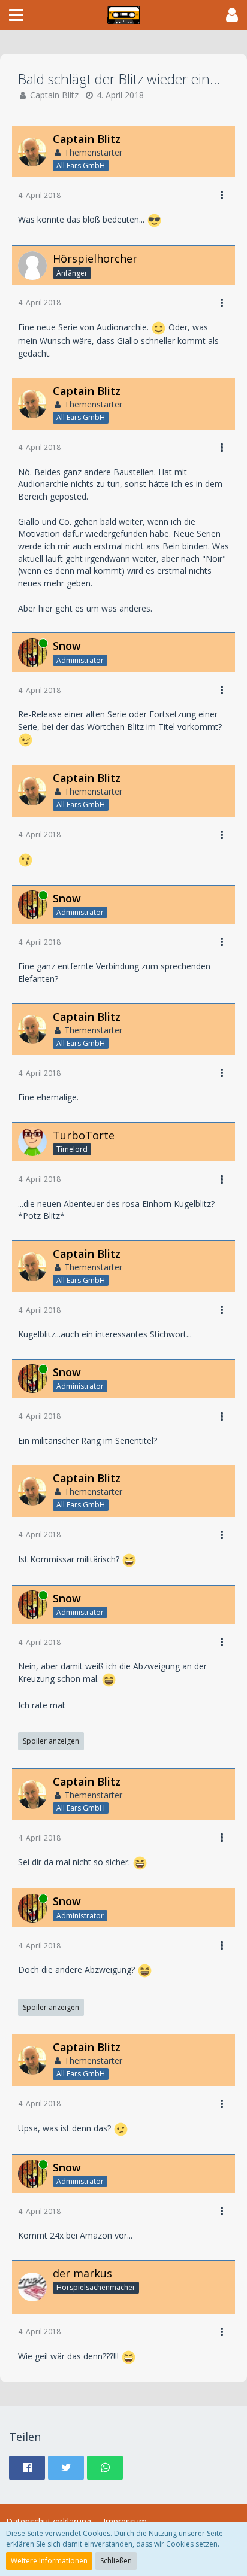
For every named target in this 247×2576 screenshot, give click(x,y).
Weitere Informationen (49, 2561)
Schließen (116, 2561)
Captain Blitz (54, 95)
